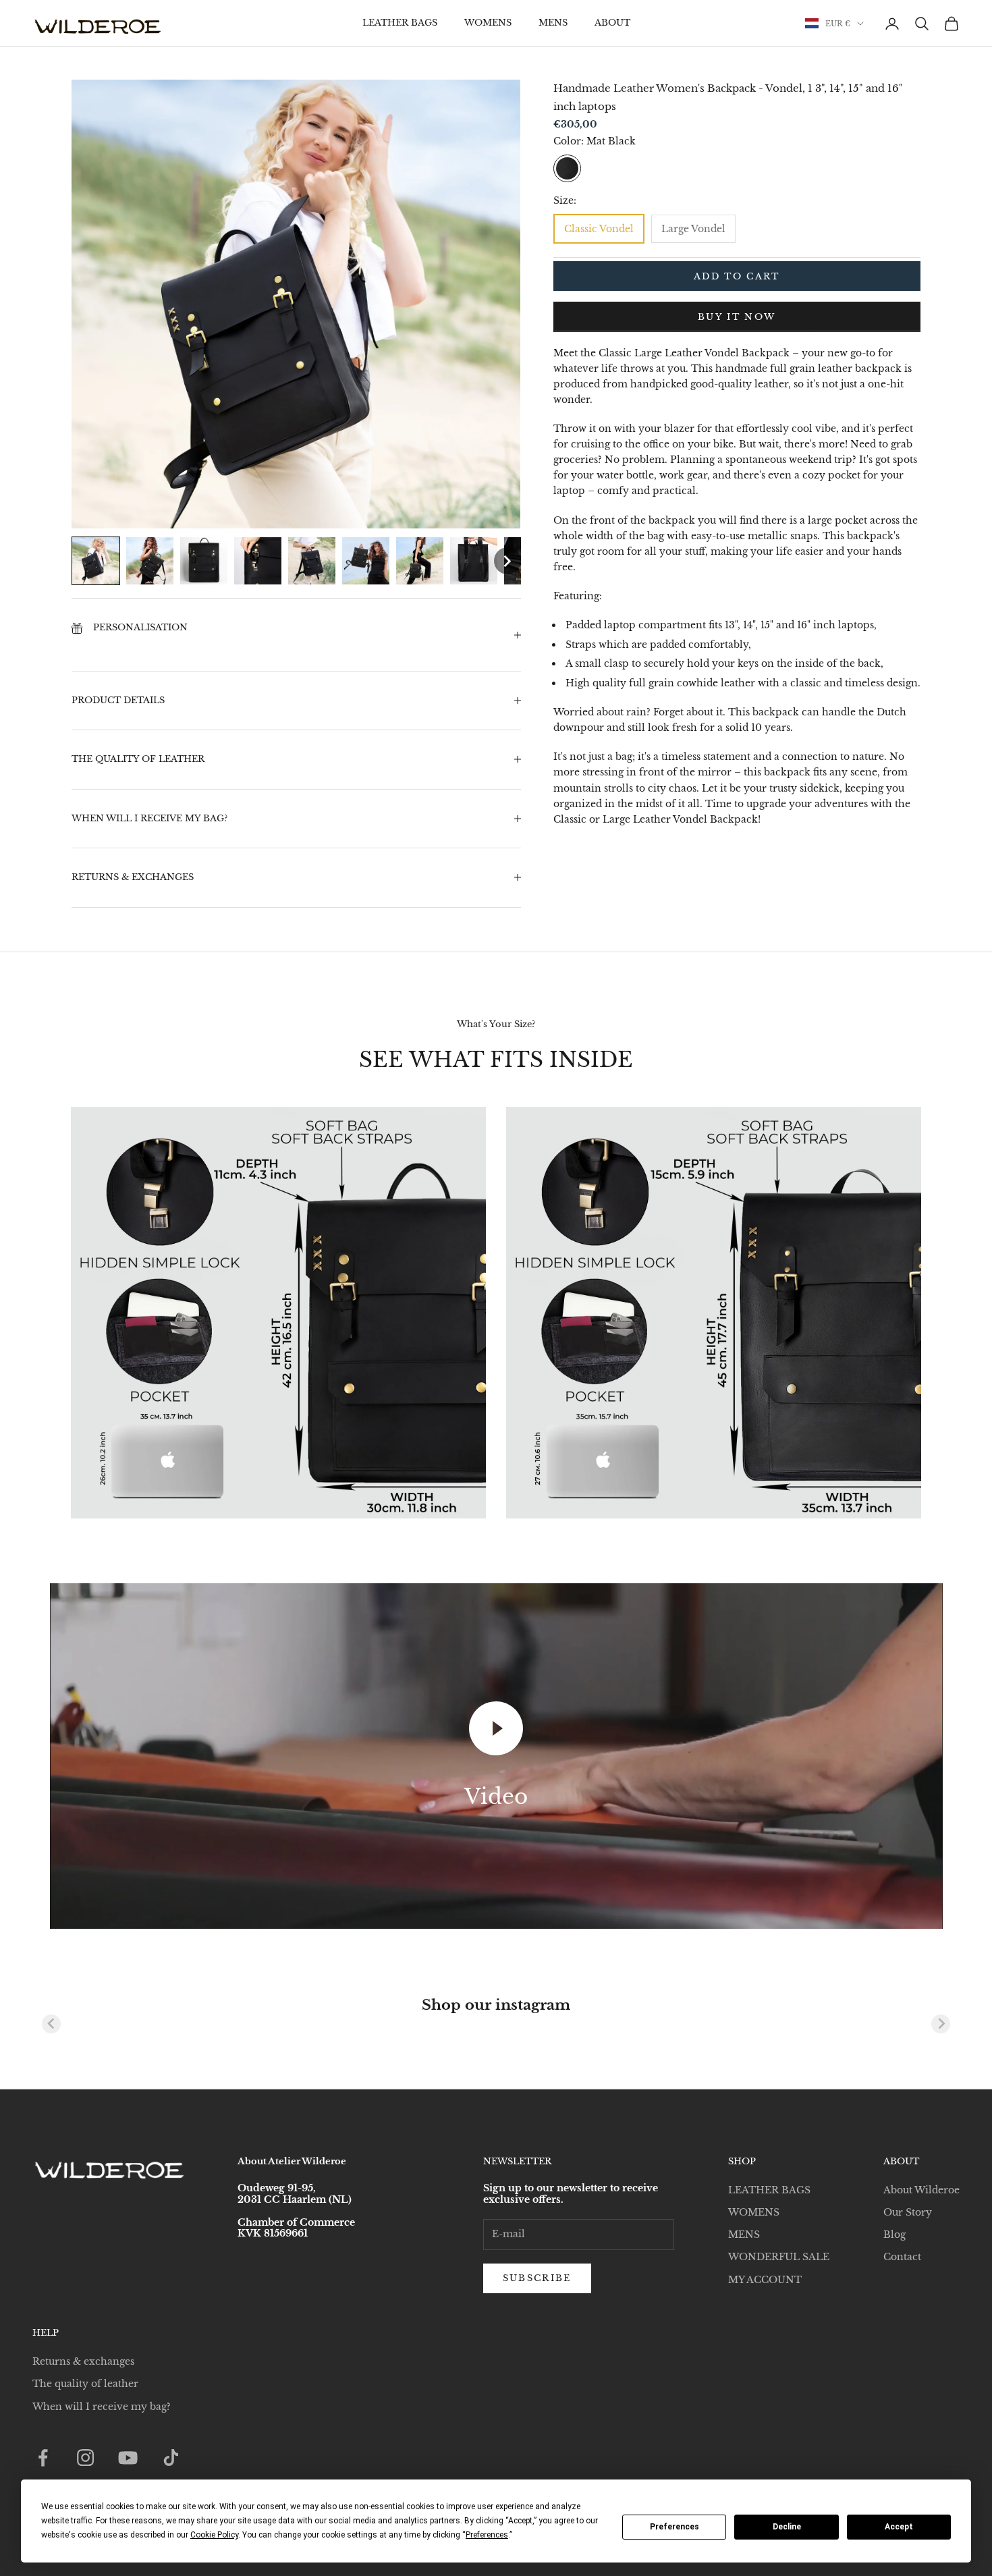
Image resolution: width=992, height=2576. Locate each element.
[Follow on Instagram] (85, 2458)
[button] (96, 561)
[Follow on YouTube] (128, 2458)
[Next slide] (941, 2024)
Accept (899, 2527)
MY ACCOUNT (765, 2280)
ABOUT (612, 23)
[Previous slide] (51, 2024)
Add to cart (737, 276)
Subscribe (537, 2278)
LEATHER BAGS (400, 23)
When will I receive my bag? (102, 2407)
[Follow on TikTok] (171, 2458)
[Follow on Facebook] (43, 2458)
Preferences (674, 2527)
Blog (894, 2235)
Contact (902, 2257)
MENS (553, 23)
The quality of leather (85, 2384)
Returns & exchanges (83, 2361)
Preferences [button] (487, 2535)
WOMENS (488, 23)
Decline (787, 2527)
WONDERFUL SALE (779, 2257)
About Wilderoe (921, 2190)
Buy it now (737, 317)
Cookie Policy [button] (214, 2535)
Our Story (908, 2212)
